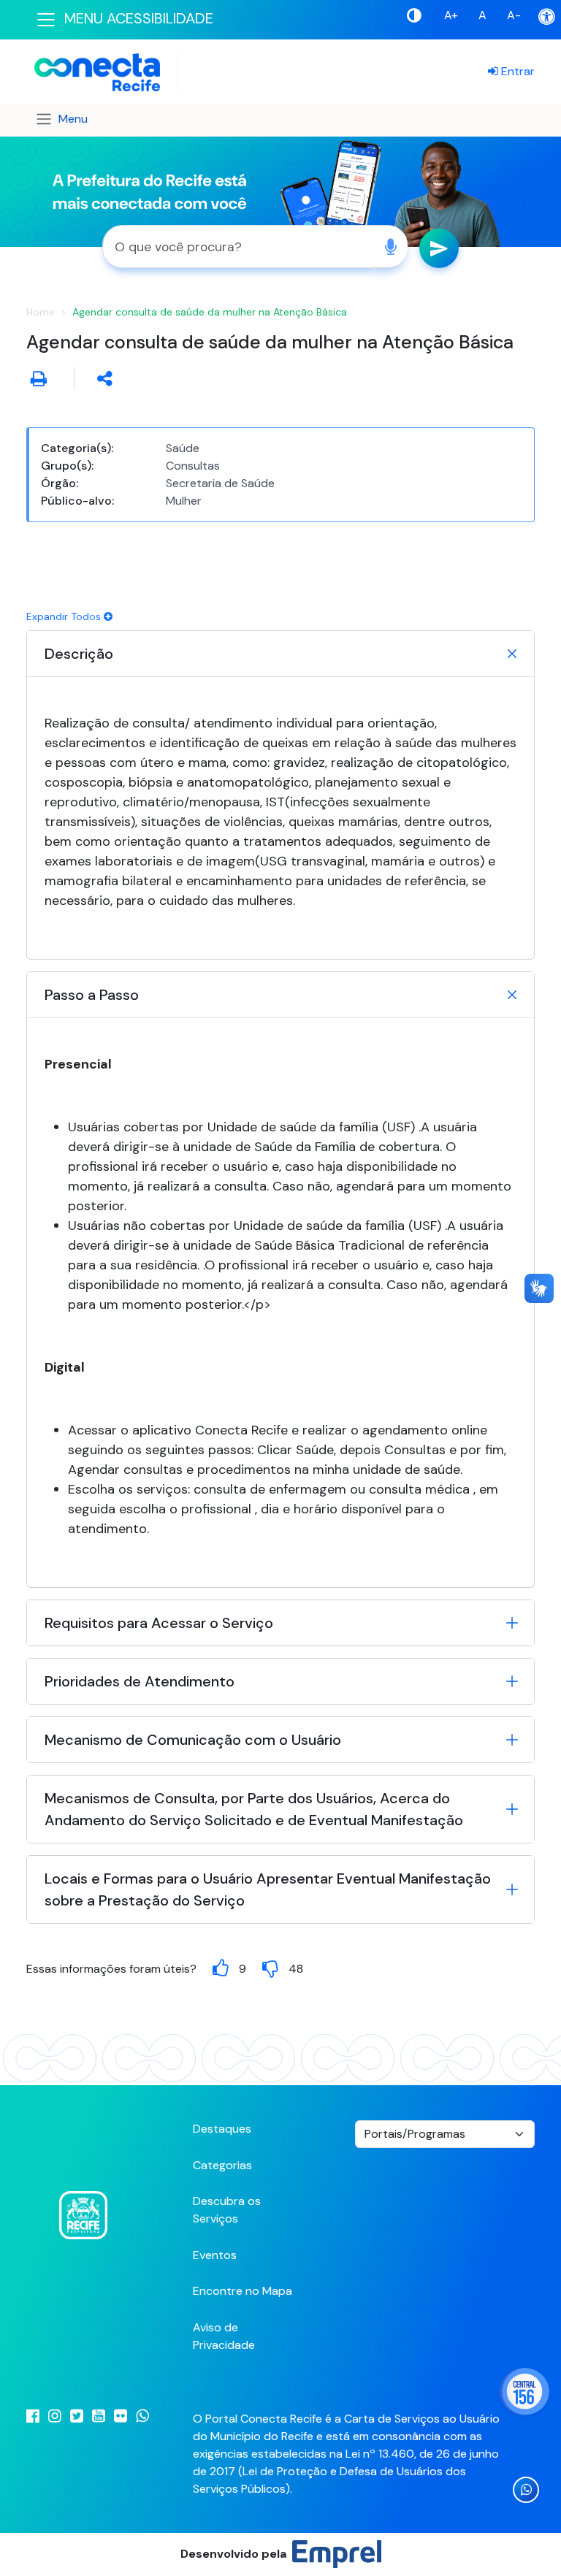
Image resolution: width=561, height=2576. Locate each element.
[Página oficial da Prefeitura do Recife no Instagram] (50, 2416)
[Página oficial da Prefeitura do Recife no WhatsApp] (138, 2416)
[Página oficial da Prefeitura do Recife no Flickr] (116, 2416)
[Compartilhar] (105, 378)
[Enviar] (439, 248)
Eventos (215, 2255)
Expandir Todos (65, 616)
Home (41, 312)
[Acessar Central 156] (524, 2392)
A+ (451, 15)
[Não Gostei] (270, 1969)
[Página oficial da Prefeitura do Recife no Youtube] (94, 2416)
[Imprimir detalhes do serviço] (39, 378)
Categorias (222, 2165)
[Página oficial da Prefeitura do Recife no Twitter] (72, 2416)
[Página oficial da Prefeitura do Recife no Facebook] (28, 2416)
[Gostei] (221, 1969)
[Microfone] (390, 246)
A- (514, 15)
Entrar (516, 71)
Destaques (222, 2129)
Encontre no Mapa (243, 2291)
